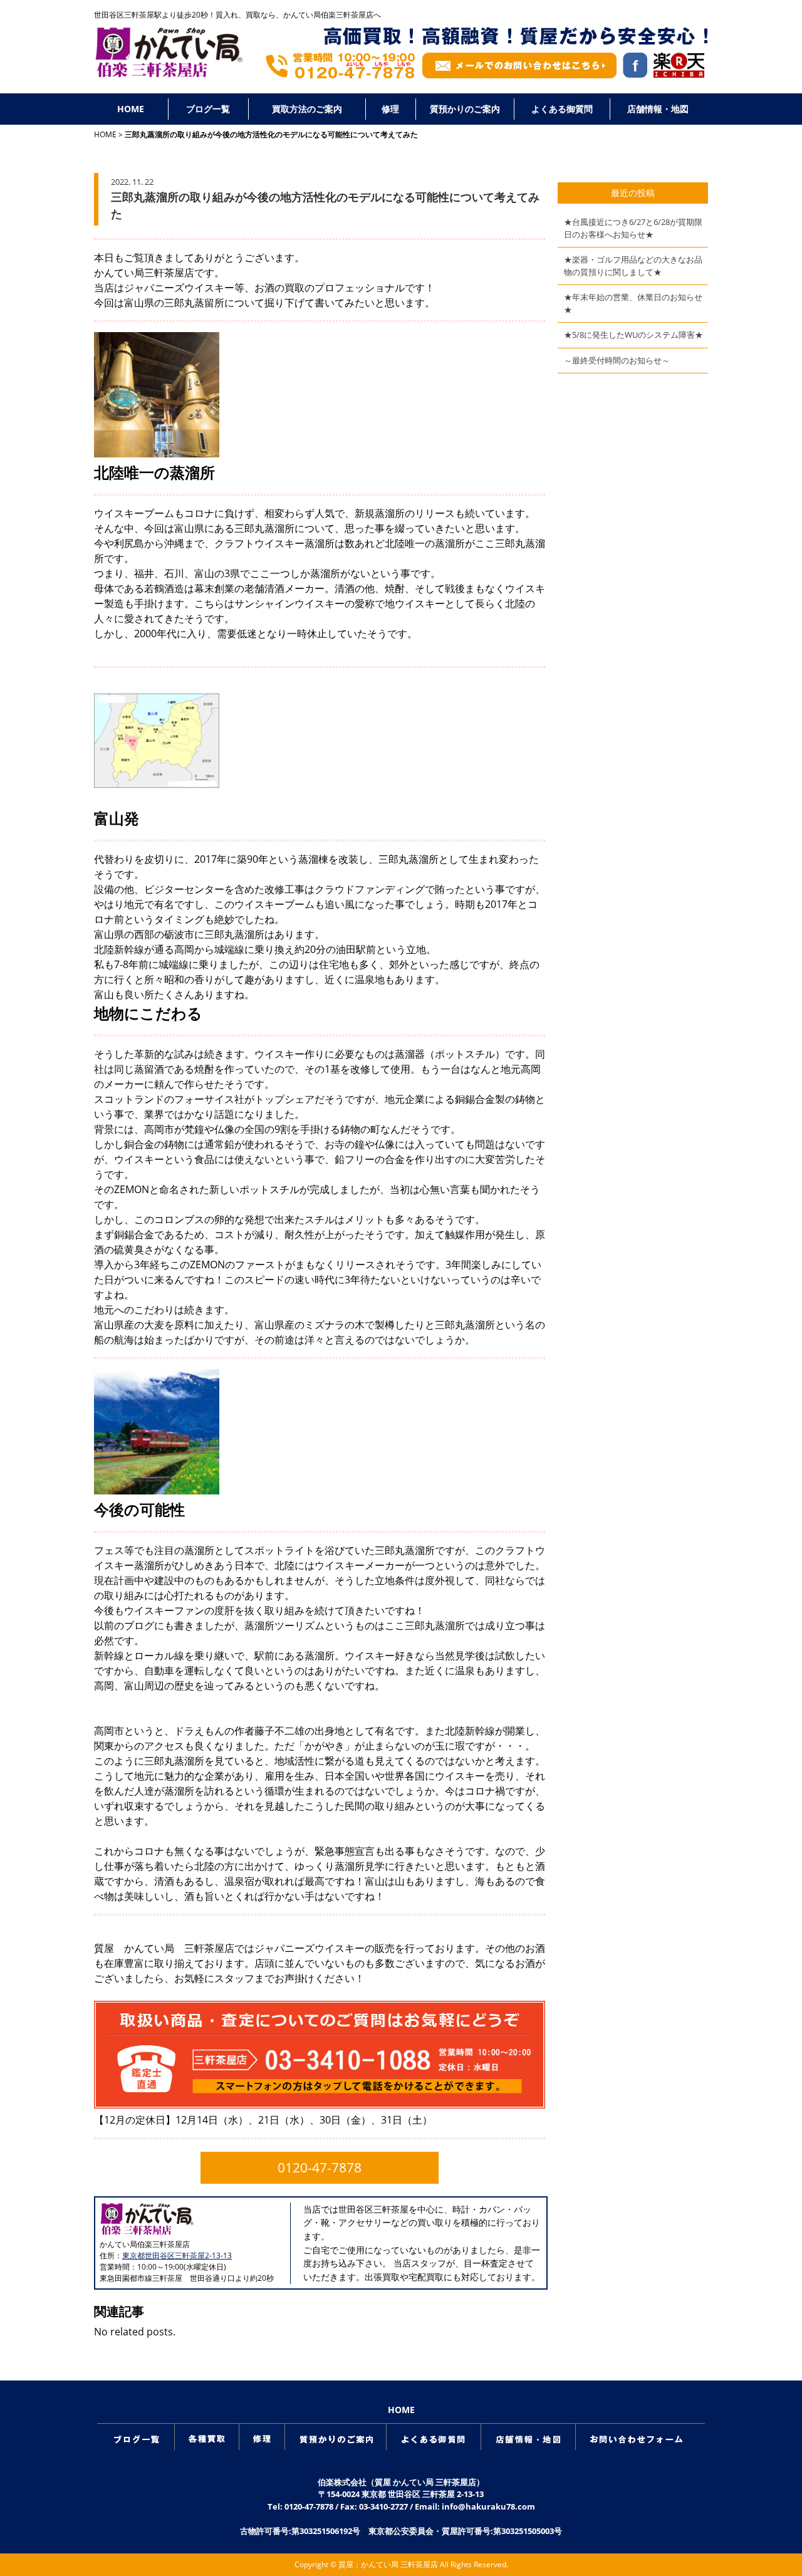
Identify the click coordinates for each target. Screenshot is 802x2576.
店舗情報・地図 (658, 109)
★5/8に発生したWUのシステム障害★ (633, 335)
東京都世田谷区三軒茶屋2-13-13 (177, 2255)
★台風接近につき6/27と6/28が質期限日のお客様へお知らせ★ (633, 228)
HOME (131, 109)
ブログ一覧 (208, 109)
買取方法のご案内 (307, 109)
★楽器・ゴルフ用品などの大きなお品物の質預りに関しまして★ (633, 266)
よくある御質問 (562, 109)
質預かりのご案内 (465, 109)
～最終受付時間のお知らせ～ (617, 360)
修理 (390, 109)
